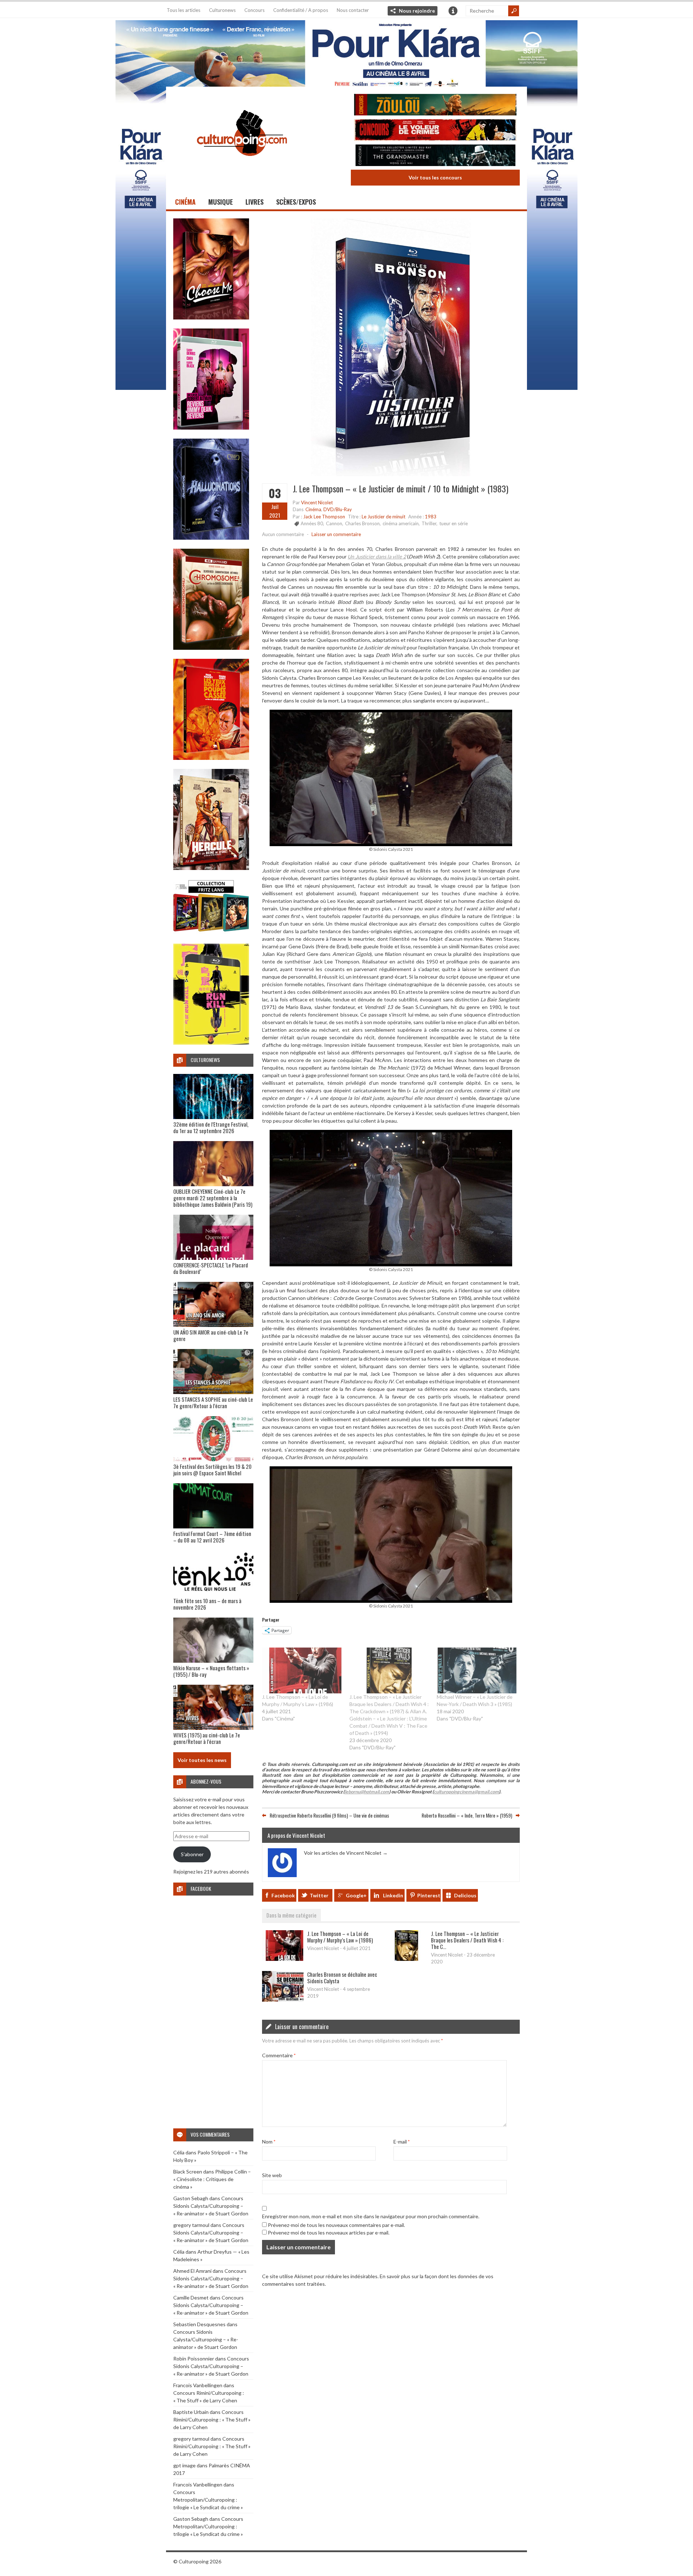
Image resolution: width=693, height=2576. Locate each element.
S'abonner (192, 1854)
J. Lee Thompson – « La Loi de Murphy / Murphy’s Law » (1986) (340, 1937)
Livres (254, 202)
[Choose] (211, 317)
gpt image (184, 2465)
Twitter (319, 1895)
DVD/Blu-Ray (338, 509)
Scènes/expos (296, 202)
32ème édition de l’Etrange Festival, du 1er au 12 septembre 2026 (211, 1127)
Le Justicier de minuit (383, 517)
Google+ (356, 1895)
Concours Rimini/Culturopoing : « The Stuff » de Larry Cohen (212, 2420)
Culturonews (222, 10)
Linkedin (393, 1895)
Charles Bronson (362, 523)
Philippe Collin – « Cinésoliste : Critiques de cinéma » (212, 2179)
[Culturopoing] (242, 166)
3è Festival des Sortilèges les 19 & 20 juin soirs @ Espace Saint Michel (212, 1470)
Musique (221, 202)
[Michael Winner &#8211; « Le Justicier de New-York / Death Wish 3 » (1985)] (477, 1670)
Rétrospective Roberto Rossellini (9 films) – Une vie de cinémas (329, 1815)
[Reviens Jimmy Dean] (211, 428)
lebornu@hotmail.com (367, 1792)
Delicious (465, 1895)
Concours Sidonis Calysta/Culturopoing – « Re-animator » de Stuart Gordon (211, 2206)
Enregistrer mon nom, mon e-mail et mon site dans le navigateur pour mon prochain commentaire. (371, 2216)
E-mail (402, 2142)
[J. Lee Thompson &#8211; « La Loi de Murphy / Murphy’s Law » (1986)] (302, 1670)
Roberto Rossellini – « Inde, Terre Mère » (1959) (467, 1815)
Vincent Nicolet (317, 502)
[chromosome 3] (211, 648)
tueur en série (454, 523)
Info (453, 11)
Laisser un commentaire (336, 534)
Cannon (334, 523)
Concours (254, 10)
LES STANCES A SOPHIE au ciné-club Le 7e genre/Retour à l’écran (213, 1402)
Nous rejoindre (417, 11)
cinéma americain (401, 523)
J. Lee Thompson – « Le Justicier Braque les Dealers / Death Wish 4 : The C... (467, 1940)
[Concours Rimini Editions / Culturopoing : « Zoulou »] (435, 106)
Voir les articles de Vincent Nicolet (346, 1853)
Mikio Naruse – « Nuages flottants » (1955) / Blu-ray (211, 1671)
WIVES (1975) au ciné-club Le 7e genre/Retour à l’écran (207, 1738)
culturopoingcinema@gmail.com (466, 1792)
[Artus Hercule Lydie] (211, 868)
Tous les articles (184, 10)
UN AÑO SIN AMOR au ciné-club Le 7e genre (211, 1335)
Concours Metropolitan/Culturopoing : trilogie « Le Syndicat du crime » (208, 2500)
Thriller (429, 523)
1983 (431, 517)
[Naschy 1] (211, 758)
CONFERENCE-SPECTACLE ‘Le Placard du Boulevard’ (211, 1268)
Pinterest (429, 1895)
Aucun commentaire (283, 534)
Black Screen (188, 2172)
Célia (179, 2152)
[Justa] (346, 52)
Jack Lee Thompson (324, 517)
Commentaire (279, 2055)
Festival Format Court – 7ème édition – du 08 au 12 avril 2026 (212, 1537)
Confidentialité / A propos (301, 10)
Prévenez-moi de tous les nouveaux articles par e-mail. (329, 2233)
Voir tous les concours (435, 177)
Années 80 (312, 523)
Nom (269, 2142)
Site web (272, 2175)
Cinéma (185, 202)
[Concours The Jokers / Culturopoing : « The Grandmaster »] (435, 156)
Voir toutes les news (202, 1760)
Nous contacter (353, 10)
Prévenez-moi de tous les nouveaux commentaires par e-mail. (336, 2225)
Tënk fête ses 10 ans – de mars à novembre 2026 (207, 1604)
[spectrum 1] (211, 1043)
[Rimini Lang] (211, 933)
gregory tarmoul (191, 2225)
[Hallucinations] (211, 538)
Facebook (283, 1895)
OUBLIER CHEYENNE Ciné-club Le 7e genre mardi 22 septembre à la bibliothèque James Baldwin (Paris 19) (213, 1198)
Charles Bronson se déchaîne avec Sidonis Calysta (342, 1977)
